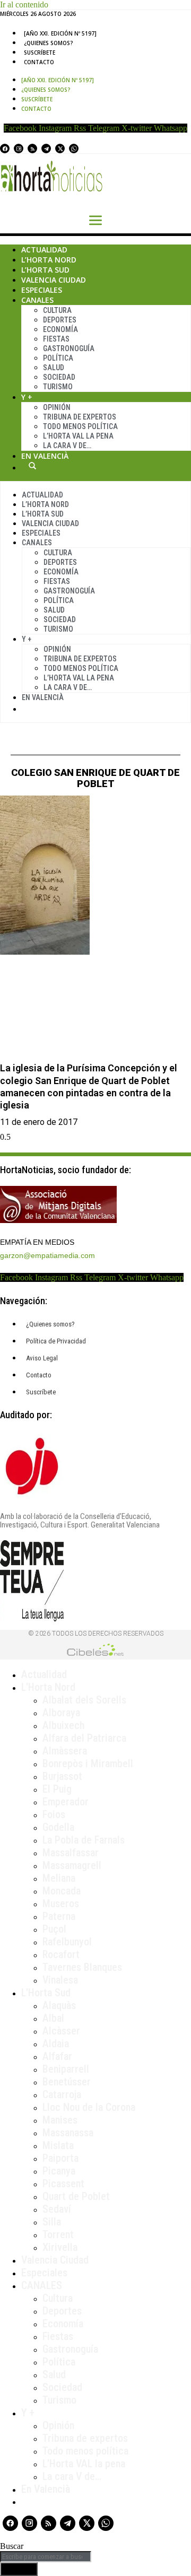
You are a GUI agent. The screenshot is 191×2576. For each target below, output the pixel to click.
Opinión (57, 407)
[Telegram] (46, 149)
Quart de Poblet (76, 2196)
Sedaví (57, 2209)
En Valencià (45, 456)
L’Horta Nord (49, 260)
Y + (27, 397)
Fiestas (56, 339)
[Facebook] (5, 149)
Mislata (58, 2145)
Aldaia (56, 2044)
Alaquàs (59, 2005)
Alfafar (57, 2056)
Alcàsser (61, 2031)
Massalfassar (71, 1853)
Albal (53, 2018)
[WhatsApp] (74, 149)
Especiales (42, 290)
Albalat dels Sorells (84, 1700)
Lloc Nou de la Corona (89, 2107)
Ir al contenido (24, 5)
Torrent (58, 2234)
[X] (60, 149)
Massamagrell (72, 1865)
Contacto (39, 62)
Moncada (62, 1891)
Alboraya (61, 1713)
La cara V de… (67, 446)
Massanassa (68, 2133)
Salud (54, 368)
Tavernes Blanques (82, 1967)
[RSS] (32, 149)
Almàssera (65, 1751)
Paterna (59, 1916)
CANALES (42, 2285)
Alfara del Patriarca (84, 1738)
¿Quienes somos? (49, 43)
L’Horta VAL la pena (84, 2464)
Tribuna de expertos (80, 417)
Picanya (59, 2171)
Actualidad (44, 250)
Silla (52, 2222)
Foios (54, 1814)
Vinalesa (60, 1980)
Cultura (57, 310)
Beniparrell (66, 2069)
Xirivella (60, 2247)
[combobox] (46, 2557)
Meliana (59, 1878)
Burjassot (62, 1776)
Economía (60, 329)
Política (58, 358)
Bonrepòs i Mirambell (88, 1763)
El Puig (57, 1789)
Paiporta (60, 2158)
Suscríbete (40, 53)
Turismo (58, 387)
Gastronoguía (69, 348)
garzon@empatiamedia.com (47, 1255)
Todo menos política (80, 426)
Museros (61, 1903)
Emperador (66, 1802)
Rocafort (61, 1954)
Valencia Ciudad (54, 280)
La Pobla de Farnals (84, 1840)
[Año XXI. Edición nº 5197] (60, 33)
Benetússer (67, 2082)
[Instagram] (19, 149)
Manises (60, 2120)
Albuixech (63, 1725)
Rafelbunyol (67, 1942)
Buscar (32, 466)
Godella (58, 1827)
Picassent (63, 2184)
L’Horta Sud (45, 270)
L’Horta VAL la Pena (78, 436)
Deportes (60, 320)
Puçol (54, 1929)
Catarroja (62, 2094)
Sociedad (59, 377)
